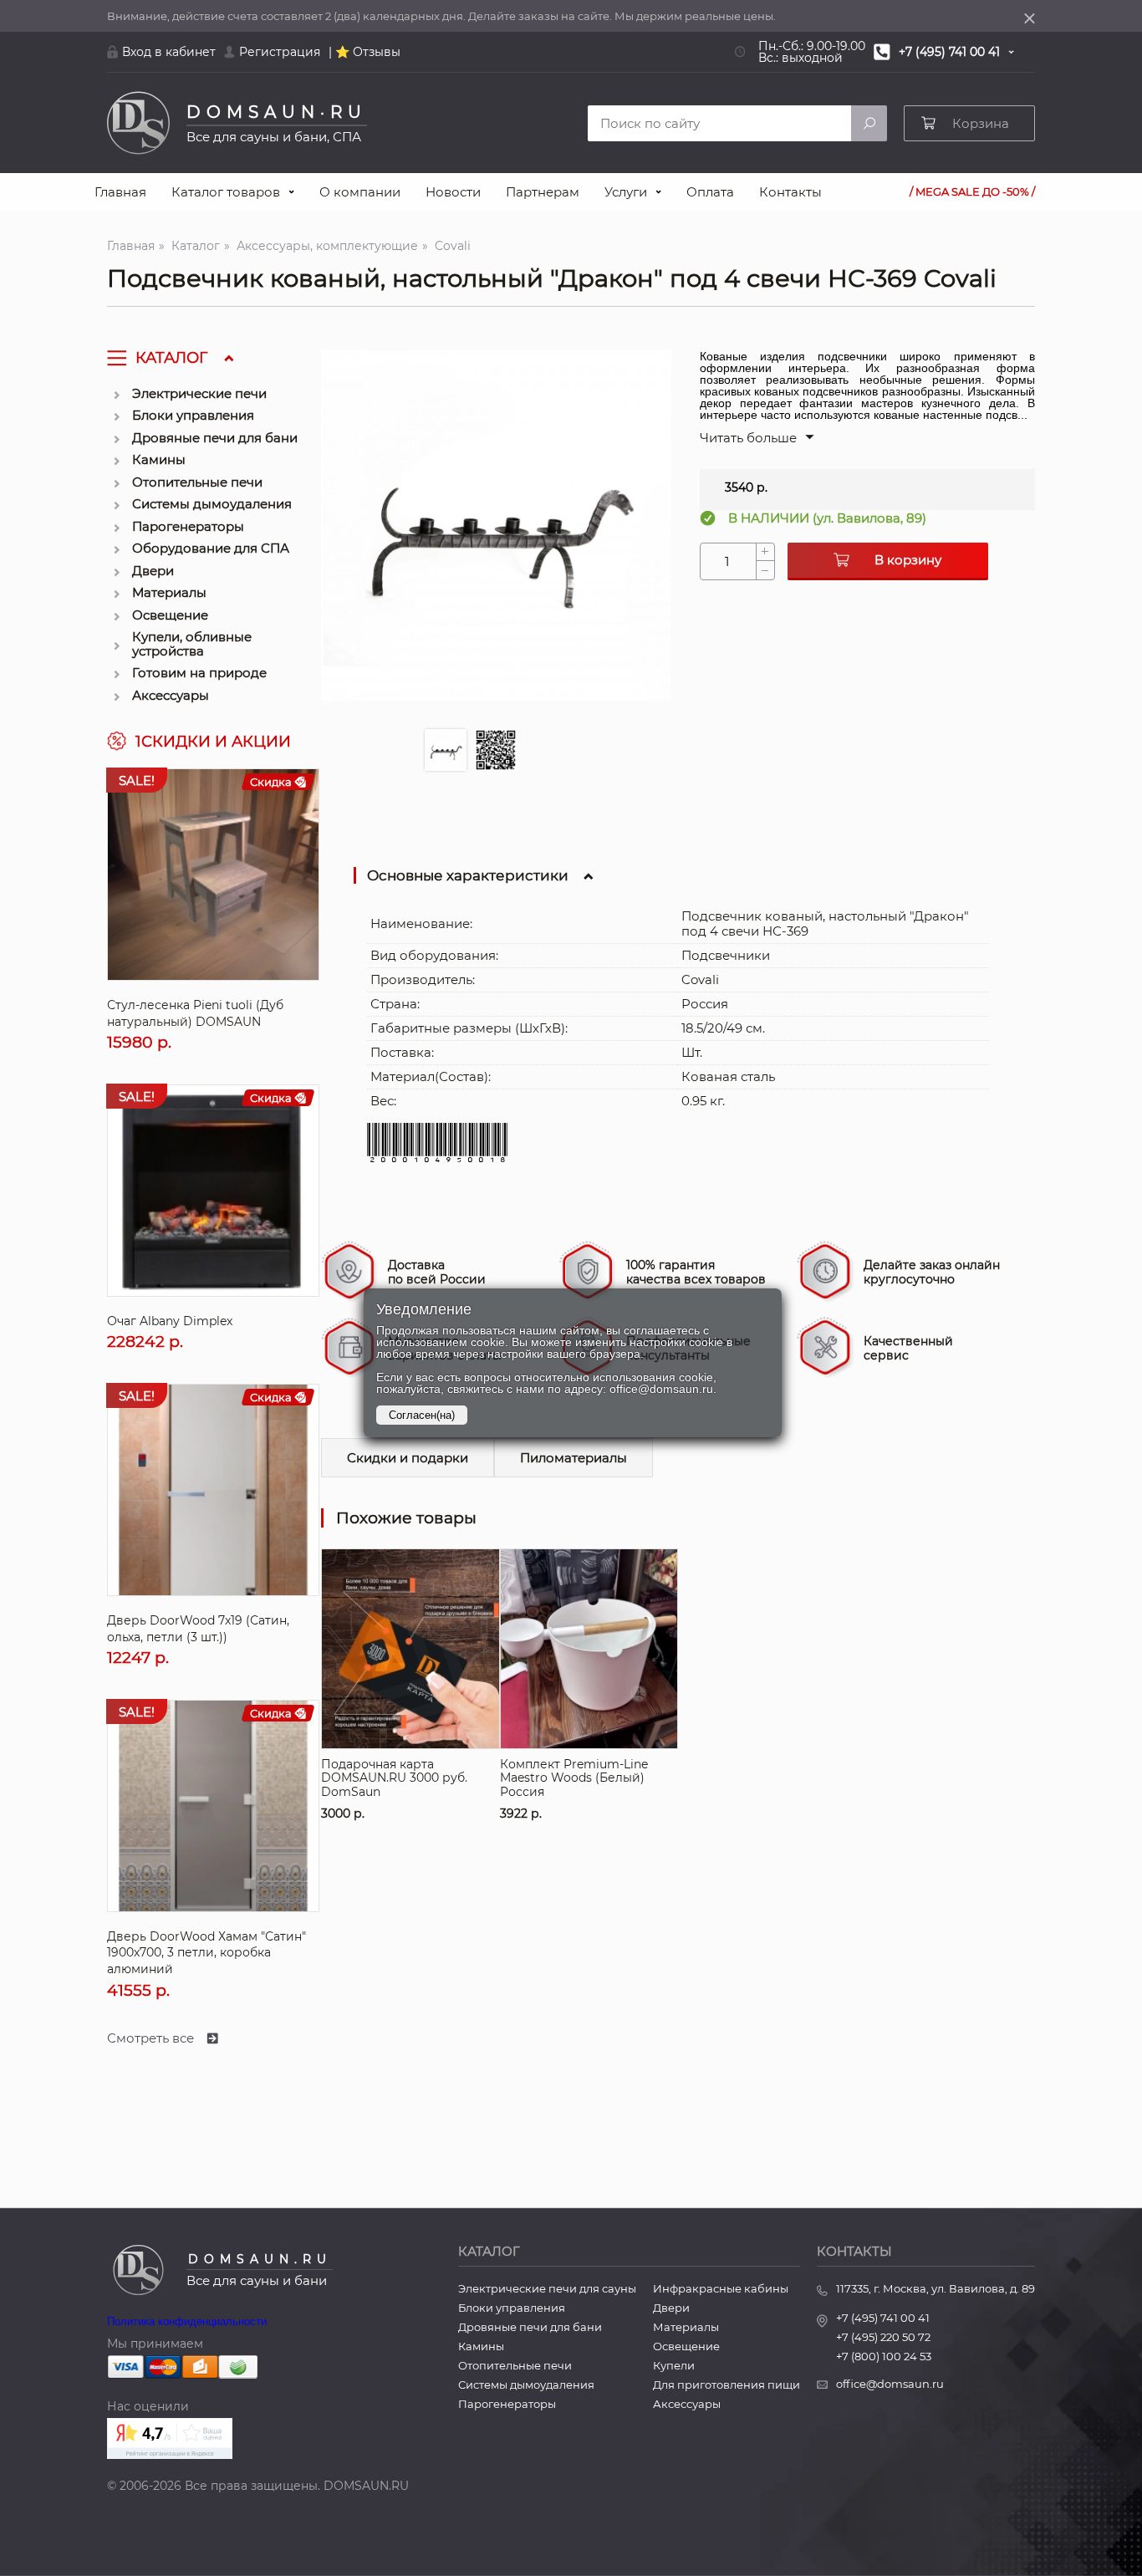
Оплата (710, 192)
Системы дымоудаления (212, 504)
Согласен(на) (422, 1415)
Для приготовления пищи (726, 2385)
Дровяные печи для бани (215, 438)
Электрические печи (199, 393)
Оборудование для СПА (211, 548)
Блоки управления (193, 415)
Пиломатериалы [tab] (574, 1458)
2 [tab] (496, 750)
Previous (338, 552)
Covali (453, 246)
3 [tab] (551, 754)
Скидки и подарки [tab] (408, 1458)
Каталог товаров (226, 192)
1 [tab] (446, 750)
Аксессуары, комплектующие (327, 246)
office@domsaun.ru (890, 2384)
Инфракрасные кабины (721, 2289)
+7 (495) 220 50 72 (883, 2337)
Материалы (169, 592)
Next (655, 552)
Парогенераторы (188, 526)
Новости (453, 192)
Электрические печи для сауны (547, 2289)
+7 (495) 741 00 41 (883, 2318)
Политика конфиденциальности (187, 2321)
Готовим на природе (199, 673)
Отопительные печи (197, 482)
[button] (757, 438)
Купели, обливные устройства (192, 644)
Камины (159, 459)
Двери (153, 571)
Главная (120, 192)
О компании (360, 192)
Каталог (196, 246)
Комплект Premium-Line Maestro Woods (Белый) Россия (581, 1560)
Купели (674, 2366)
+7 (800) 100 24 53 (884, 2357)
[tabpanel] (496, 525)
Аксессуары (171, 695)
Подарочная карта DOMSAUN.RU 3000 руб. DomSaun (406, 1560)
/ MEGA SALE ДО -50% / (972, 192)
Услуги (626, 192)
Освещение (170, 615)
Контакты (790, 192)
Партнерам (543, 192)
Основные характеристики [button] (468, 875)
